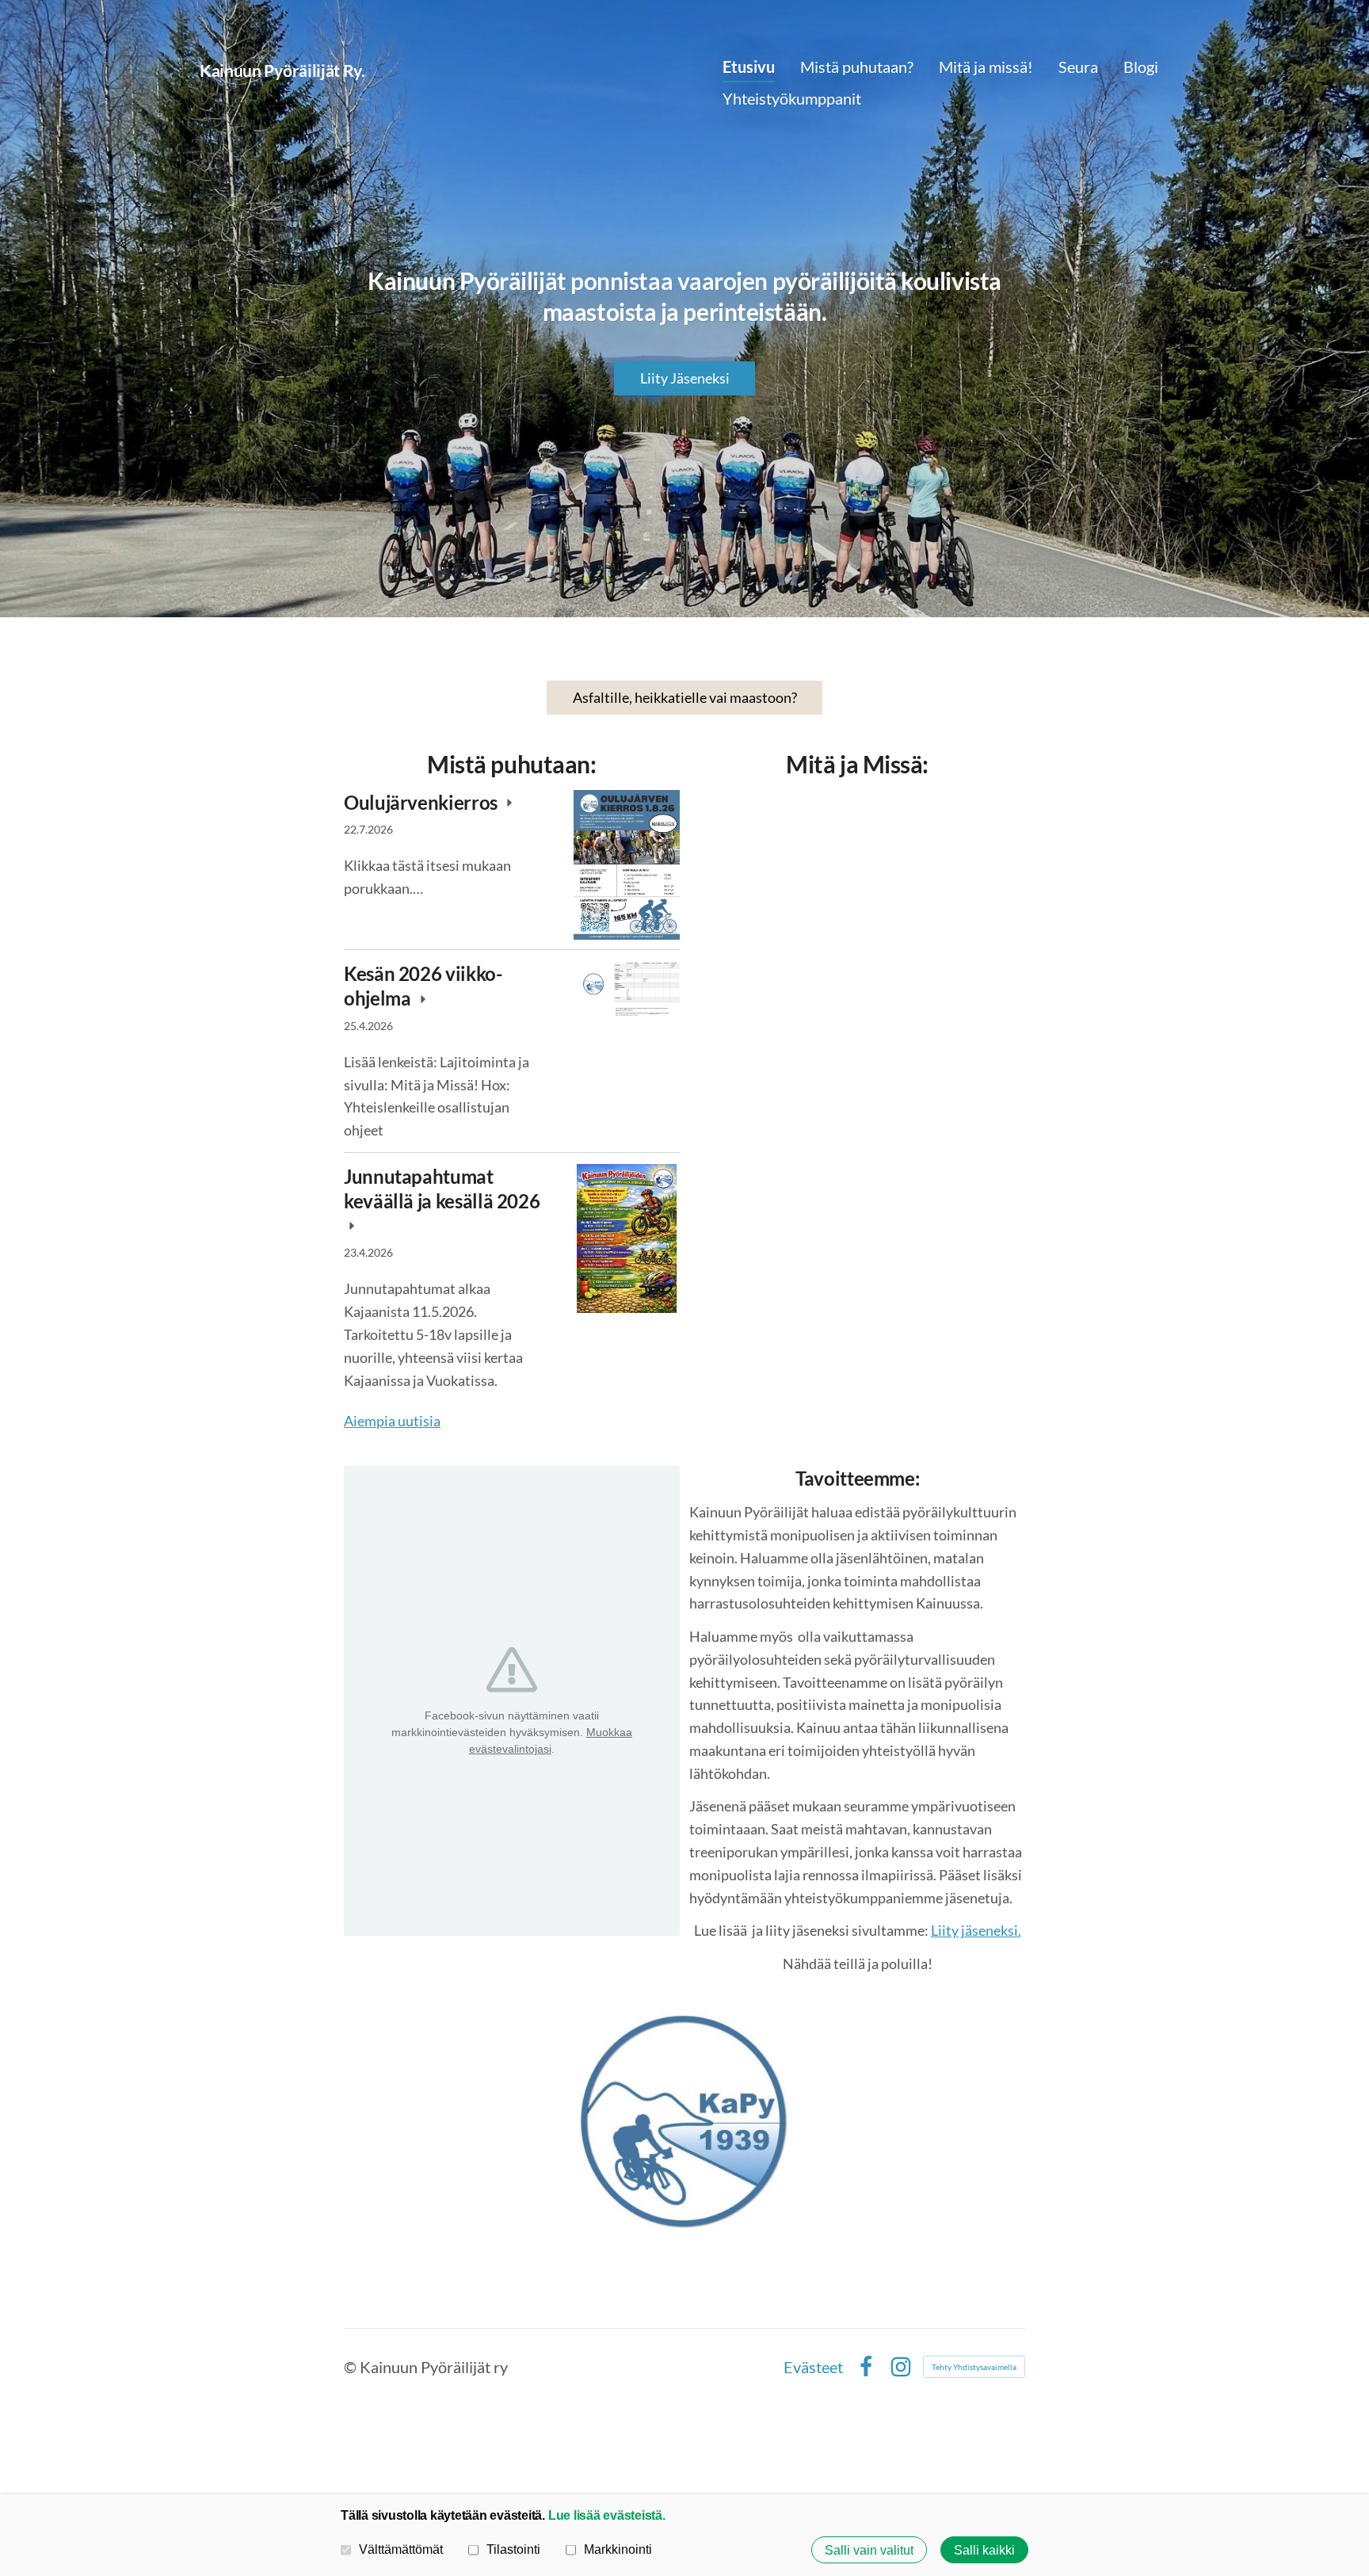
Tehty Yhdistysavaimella (974, 2367)
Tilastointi (513, 2549)
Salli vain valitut (869, 2550)
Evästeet (813, 2367)
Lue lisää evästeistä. (607, 2515)
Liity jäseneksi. (976, 1930)
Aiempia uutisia (392, 1421)
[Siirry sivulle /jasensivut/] (684, 2119)
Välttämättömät (401, 2549)
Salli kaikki (984, 2550)
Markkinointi (618, 2549)
